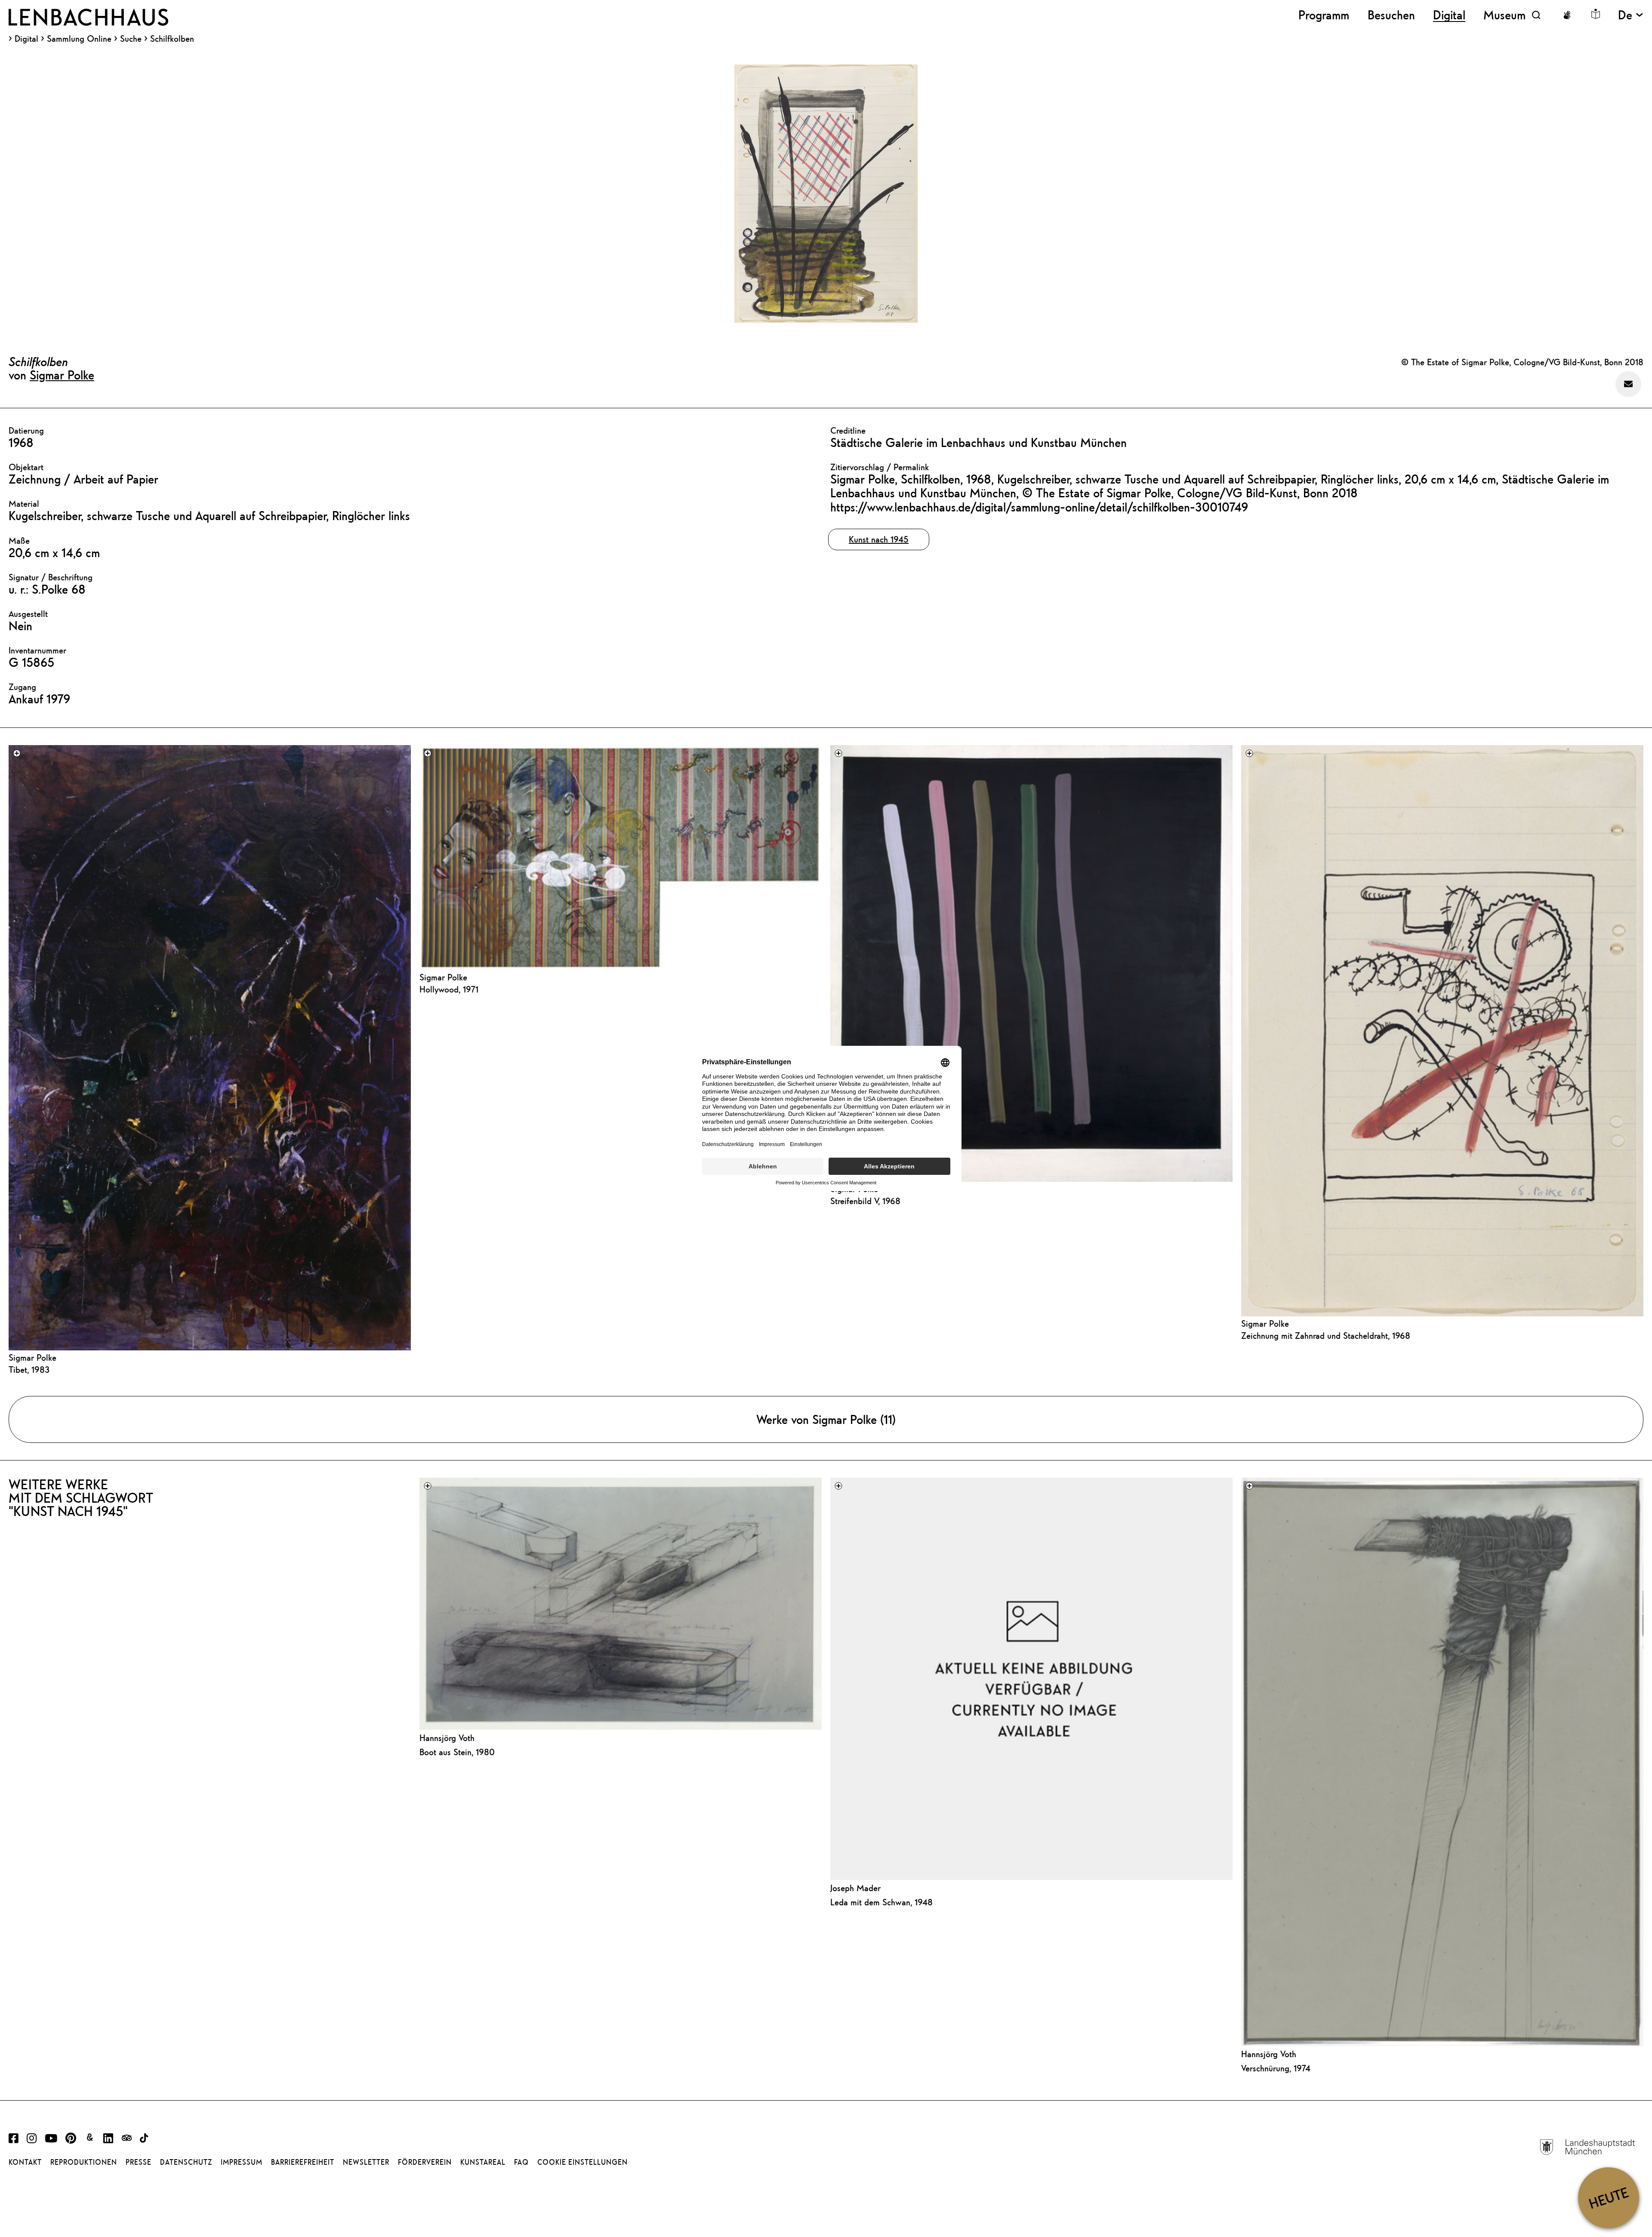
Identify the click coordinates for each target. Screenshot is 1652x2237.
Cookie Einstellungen (583, 2162)
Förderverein (425, 2162)
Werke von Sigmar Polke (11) (826, 1419)
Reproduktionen (84, 2162)
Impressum (242, 2162)
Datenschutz (186, 2162)
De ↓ (1631, 15)
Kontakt (25, 2162)
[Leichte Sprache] (1596, 14)
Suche (131, 39)
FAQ (521, 2162)
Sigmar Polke (62, 375)
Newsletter (366, 2162)
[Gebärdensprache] (1567, 15)
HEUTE (1608, 2198)
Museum (1504, 15)
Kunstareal (483, 2162)
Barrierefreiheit (303, 2162)
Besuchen (1391, 15)
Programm (1324, 15)
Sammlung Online (79, 39)
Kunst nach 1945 (879, 539)
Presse (139, 2162)
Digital (26, 39)
